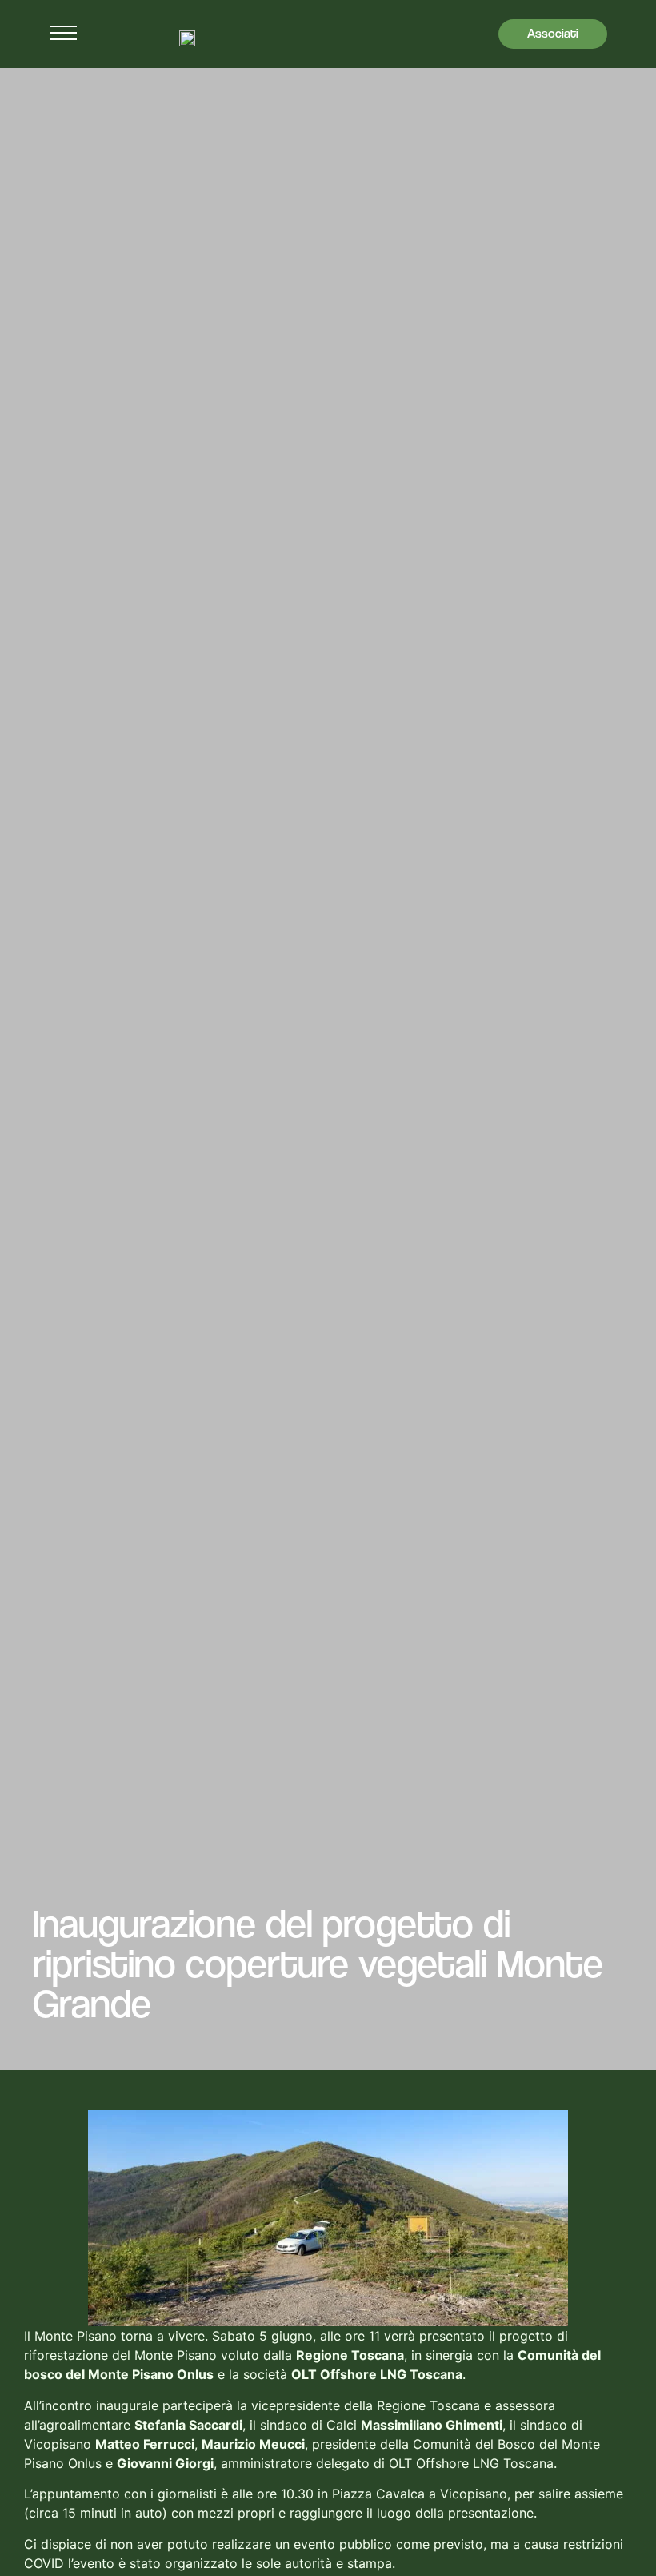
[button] (63, 37)
